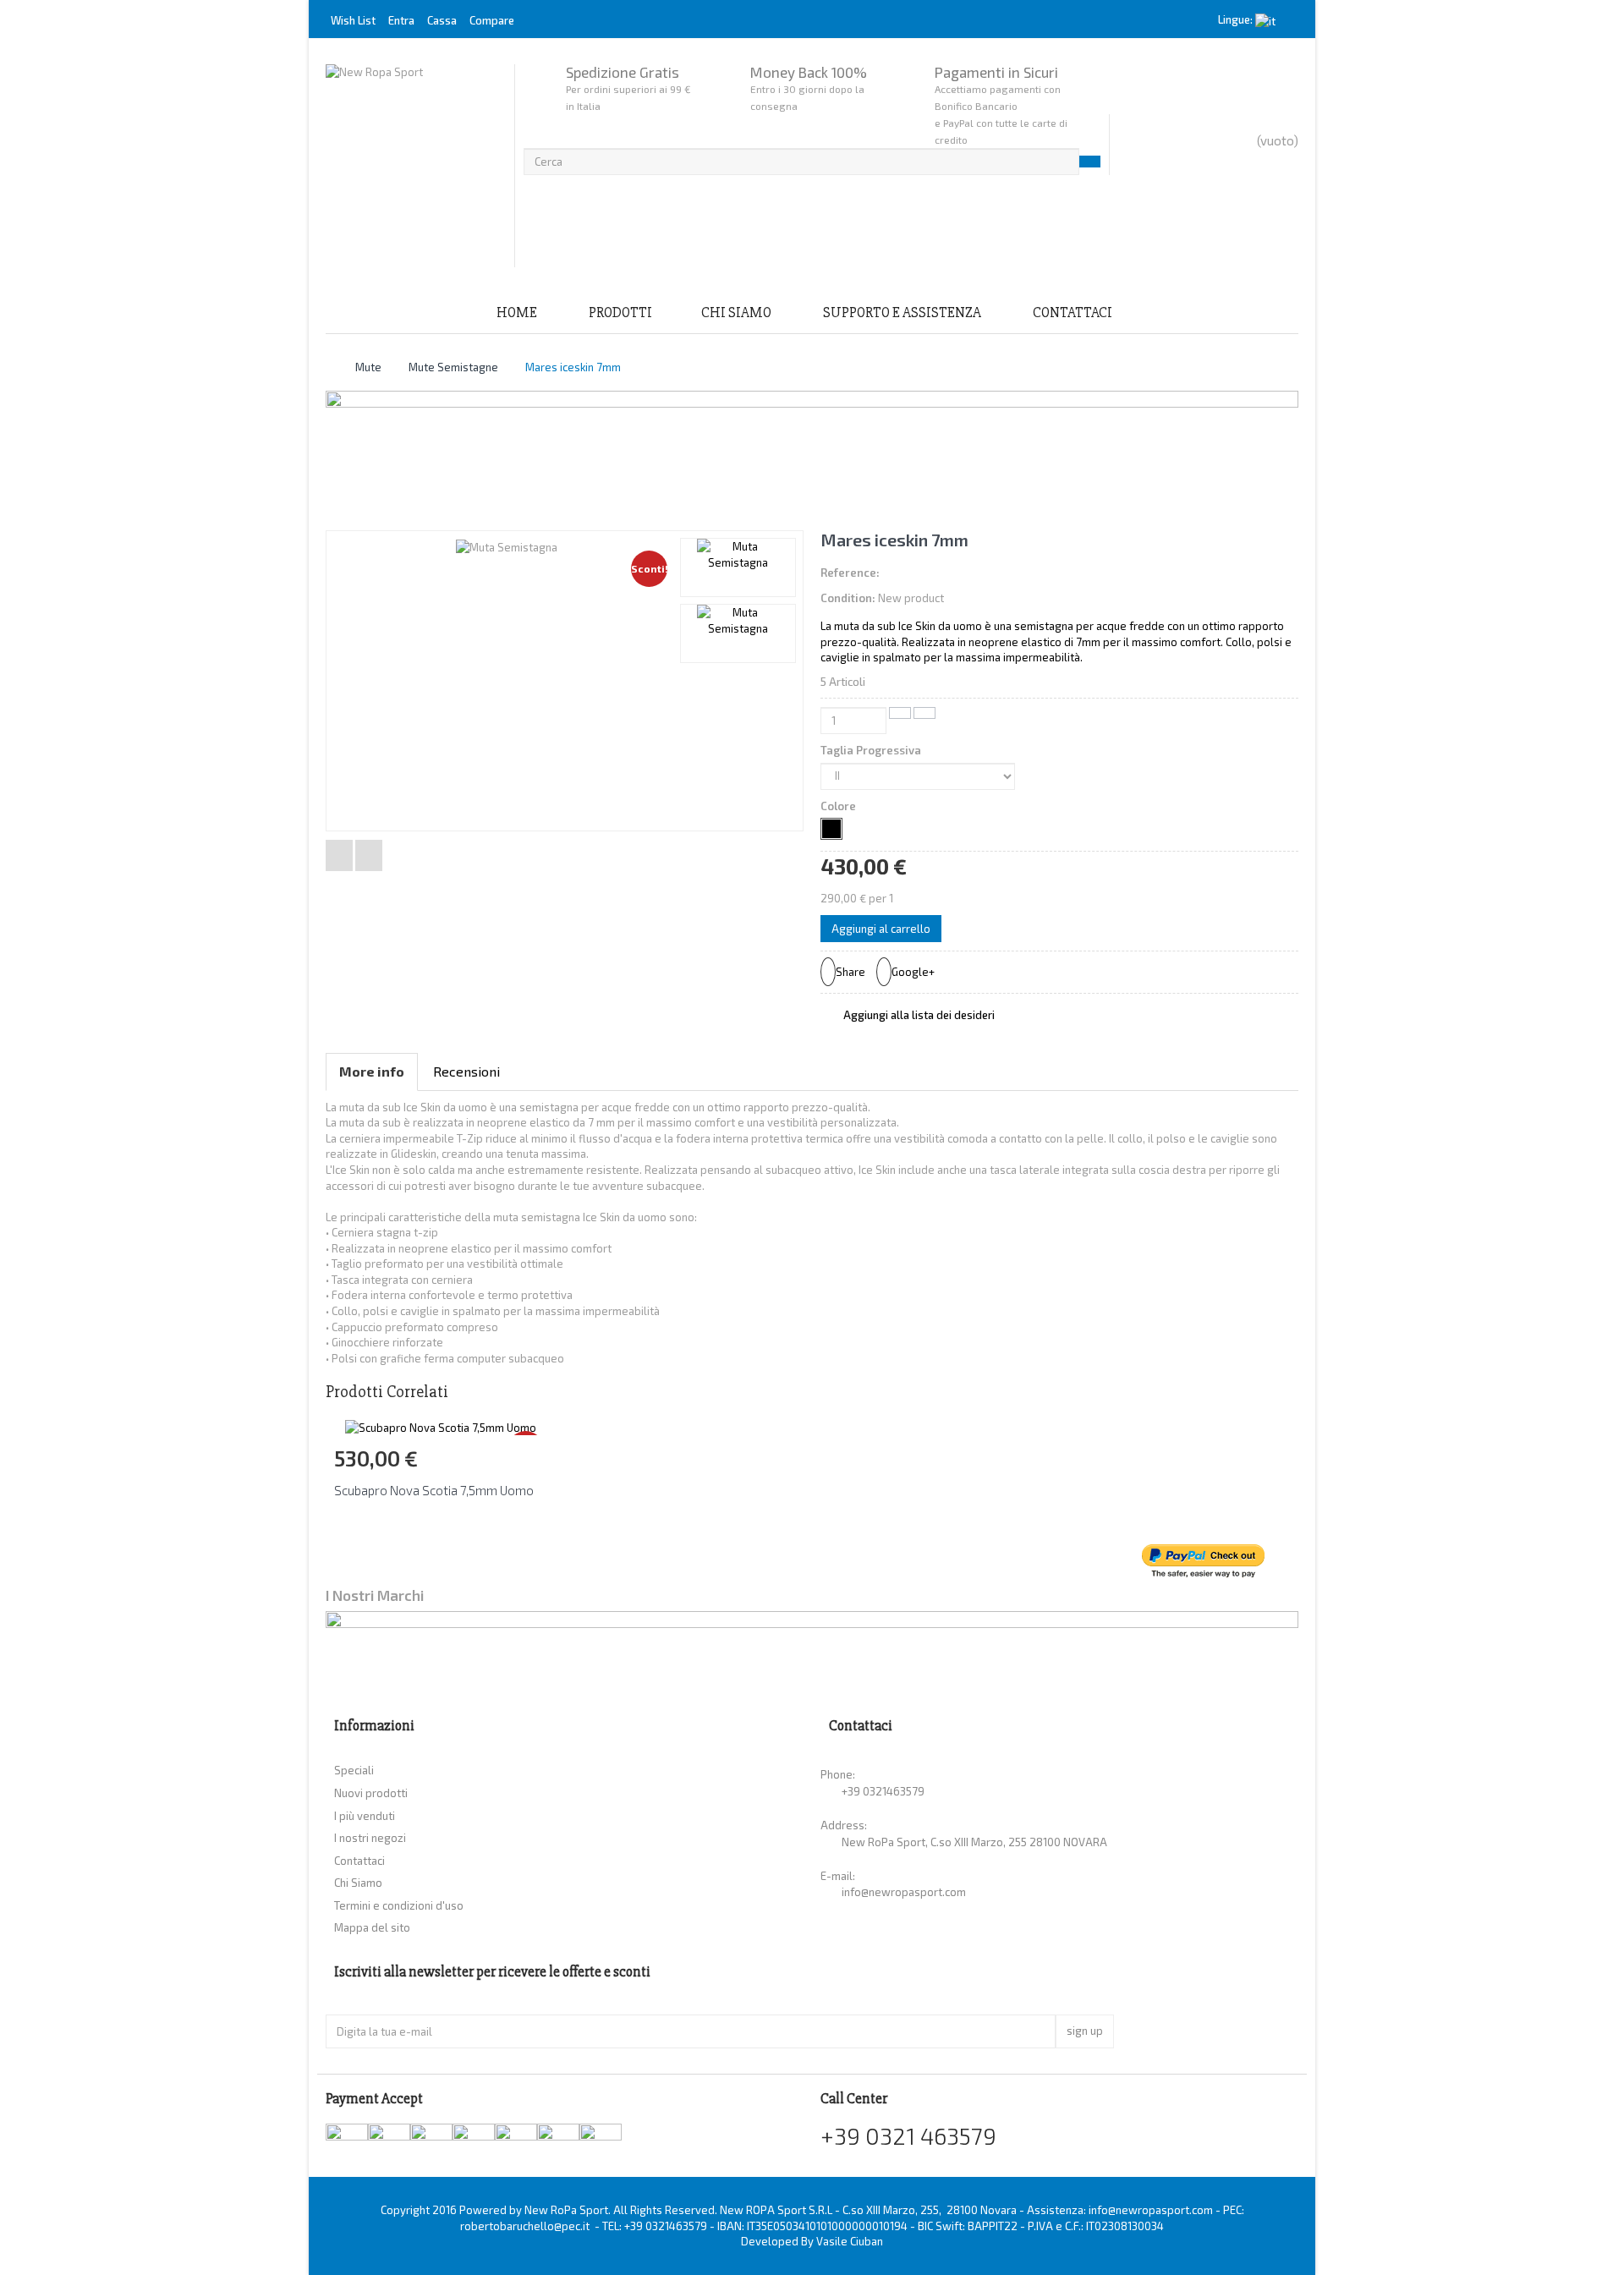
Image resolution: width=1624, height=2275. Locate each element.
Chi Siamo (736, 312)
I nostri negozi (370, 1838)
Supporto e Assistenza (902, 312)
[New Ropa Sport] (416, 166)
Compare (492, 20)
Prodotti (620, 312)
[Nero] (831, 829)
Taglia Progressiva (872, 750)
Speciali (354, 1770)
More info (372, 1071)
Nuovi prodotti (371, 1793)
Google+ (913, 972)
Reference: (850, 573)
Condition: (848, 598)
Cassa (442, 20)
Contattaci (1073, 312)
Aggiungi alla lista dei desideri (918, 1015)
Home (517, 312)
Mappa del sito (372, 1927)
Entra (403, 20)
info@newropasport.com (904, 1892)
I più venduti (365, 1816)
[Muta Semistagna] (738, 567)
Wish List (353, 20)
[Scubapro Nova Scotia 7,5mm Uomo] (441, 1426)
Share (850, 972)
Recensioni (466, 1071)
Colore (839, 806)
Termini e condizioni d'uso (399, 1905)
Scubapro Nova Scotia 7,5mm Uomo (434, 1490)
